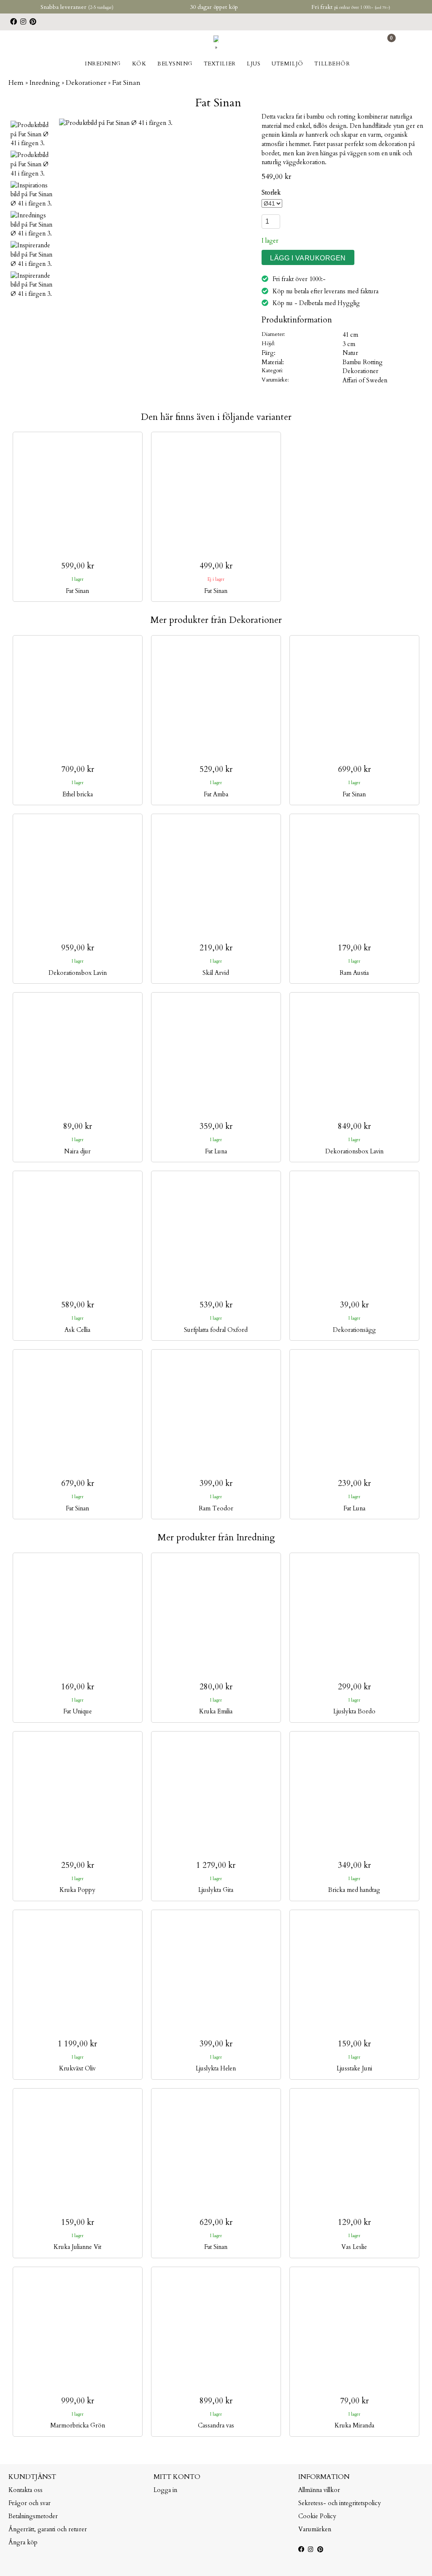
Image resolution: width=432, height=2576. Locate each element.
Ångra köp (23, 2542)
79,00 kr (354, 2401)
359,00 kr (216, 1127)
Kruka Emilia (216, 1711)
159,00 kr (354, 2044)
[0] (387, 44)
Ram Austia (354, 973)
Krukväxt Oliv (77, 2069)
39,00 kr (354, 1305)
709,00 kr (78, 770)
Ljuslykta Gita (216, 1890)
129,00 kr (354, 2223)
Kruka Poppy (77, 1890)
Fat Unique (78, 1711)
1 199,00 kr (77, 2044)
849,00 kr (354, 1127)
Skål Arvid (216, 973)
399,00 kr (216, 1484)
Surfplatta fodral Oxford (216, 1330)
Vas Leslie (354, 2247)
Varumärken (315, 2529)
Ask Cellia (77, 1330)
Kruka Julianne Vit (77, 2247)
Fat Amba (216, 794)
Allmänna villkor (319, 2490)
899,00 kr (216, 2401)
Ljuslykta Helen (216, 2069)
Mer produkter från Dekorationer (216, 620)
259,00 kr (78, 1866)
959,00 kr (78, 948)
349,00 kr (354, 1866)
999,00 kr (78, 2401)
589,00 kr (78, 1305)
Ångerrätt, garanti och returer (48, 2529)
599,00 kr (78, 566)
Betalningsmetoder (33, 2516)
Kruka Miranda (354, 2426)
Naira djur (77, 1151)
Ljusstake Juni (354, 2069)
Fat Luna (216, 1151)
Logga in (165, 2490)
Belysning (175, 64)
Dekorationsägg (354, 1330)
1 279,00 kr (216, 1866)
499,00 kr (216, 566)
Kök (139, 64)
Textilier (220, 64)
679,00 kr (78, 1484)
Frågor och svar (30, 2503)
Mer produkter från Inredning (216, 1538)
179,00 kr (354, 948)
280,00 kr (216, 1687)
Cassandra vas (216, 2426)
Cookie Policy (317, 2516)
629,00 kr (216, 2223)
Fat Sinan (77, 591)
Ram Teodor (216, 1509)
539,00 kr (216, 1305)
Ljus (254, 64)
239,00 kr (354, 1484)
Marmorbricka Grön (78, 2426)
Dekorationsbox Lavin (78, 973)
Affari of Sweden (365, 380)
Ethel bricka (78, 794)
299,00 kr (354, 1687)
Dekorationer (360, 371)
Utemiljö (287, 64)
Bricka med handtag (354, 1890)
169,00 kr (78, 1687)
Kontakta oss (26, 2490)
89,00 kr (78, 1127)
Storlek (271, 193)
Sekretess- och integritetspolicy (340, 2503)
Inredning (103, 64)
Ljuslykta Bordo (354, 1711)
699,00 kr (354, 770)
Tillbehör (332, 64)
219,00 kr (216, 948)
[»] (216, 47)
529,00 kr (216, 770)
